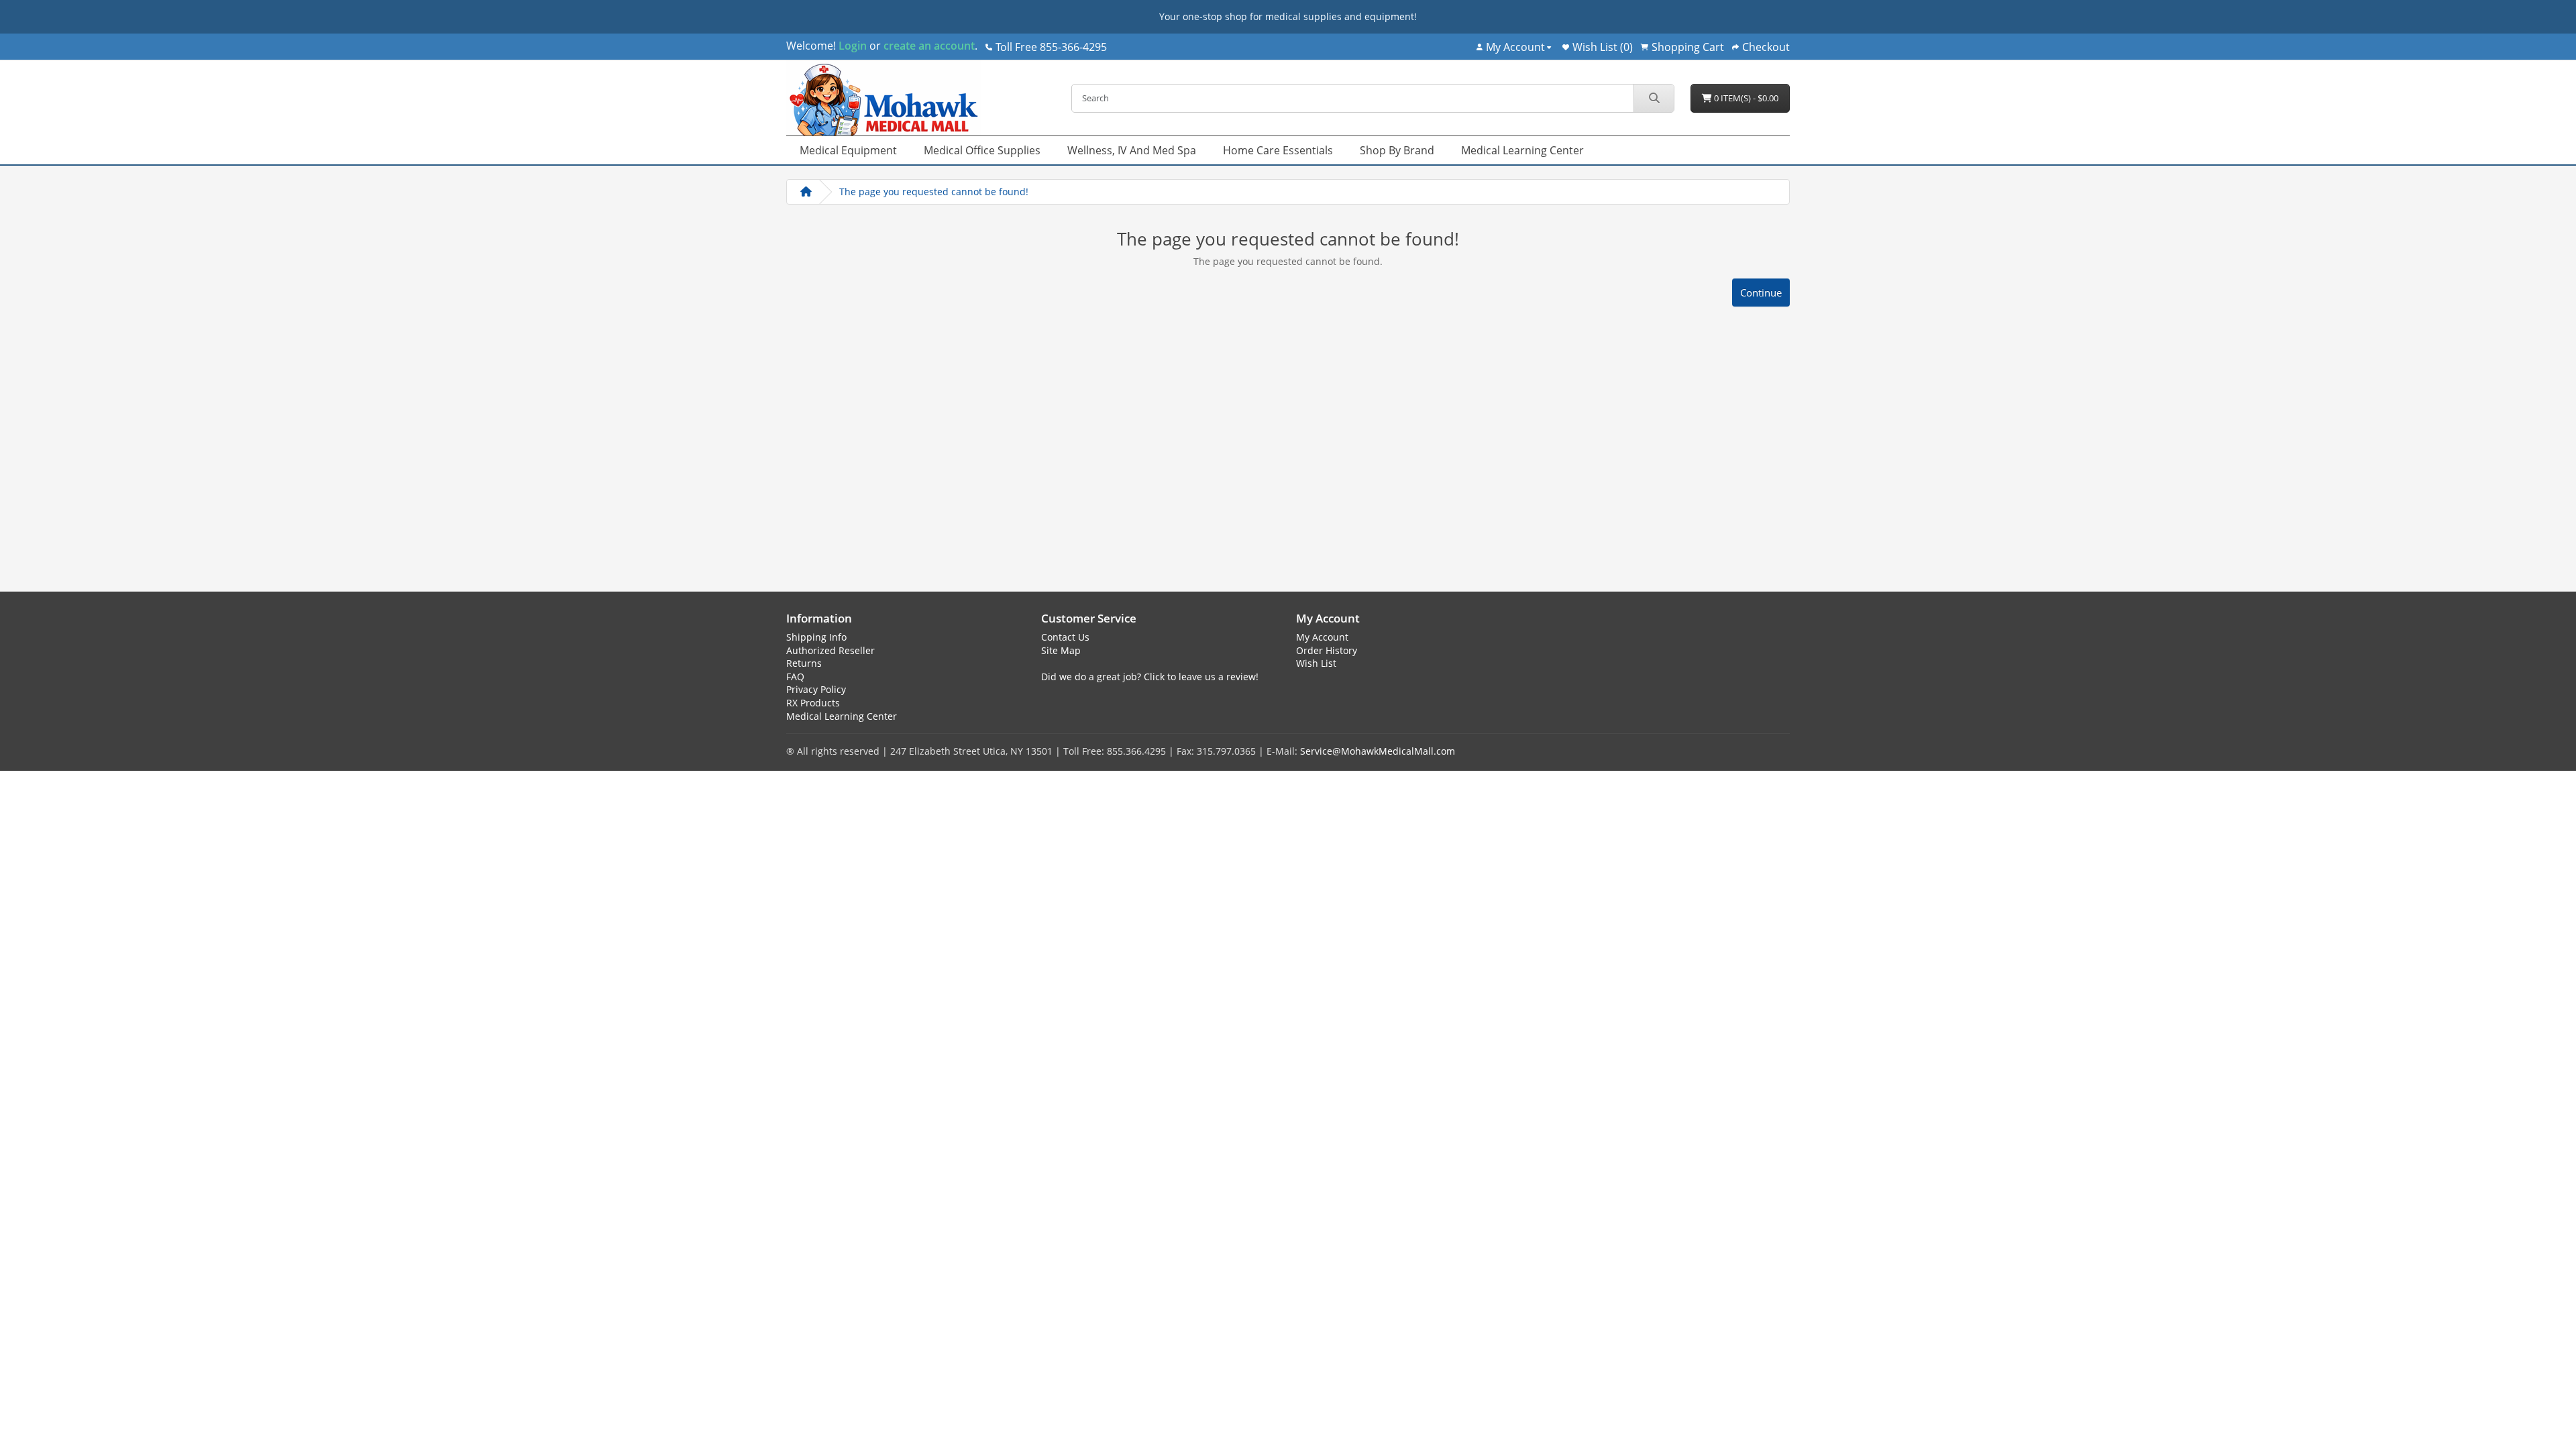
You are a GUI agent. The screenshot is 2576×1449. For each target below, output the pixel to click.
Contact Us (1065, 637)
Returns (804, 663)
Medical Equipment (848, 150)
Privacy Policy (816, 689)
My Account (1322, 637)
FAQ (795, 677)
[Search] (1654, 98)
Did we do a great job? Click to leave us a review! (1150, 677)
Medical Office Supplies (982, 150)
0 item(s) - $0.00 (1745, 98)
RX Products (813, 703)
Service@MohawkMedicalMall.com (1378, 751)
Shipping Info (816, 637)
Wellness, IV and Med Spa (1132, 150)
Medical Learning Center (1522, 150)
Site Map (1061, 650)
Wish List (1316, 663)
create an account (928, 46)
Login (853, 46)
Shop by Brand (1397, 150)
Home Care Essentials (1278, 150)
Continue (1761, 292)
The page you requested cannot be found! (934, 192)
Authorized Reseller (830, 650)
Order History (1327, 650)
